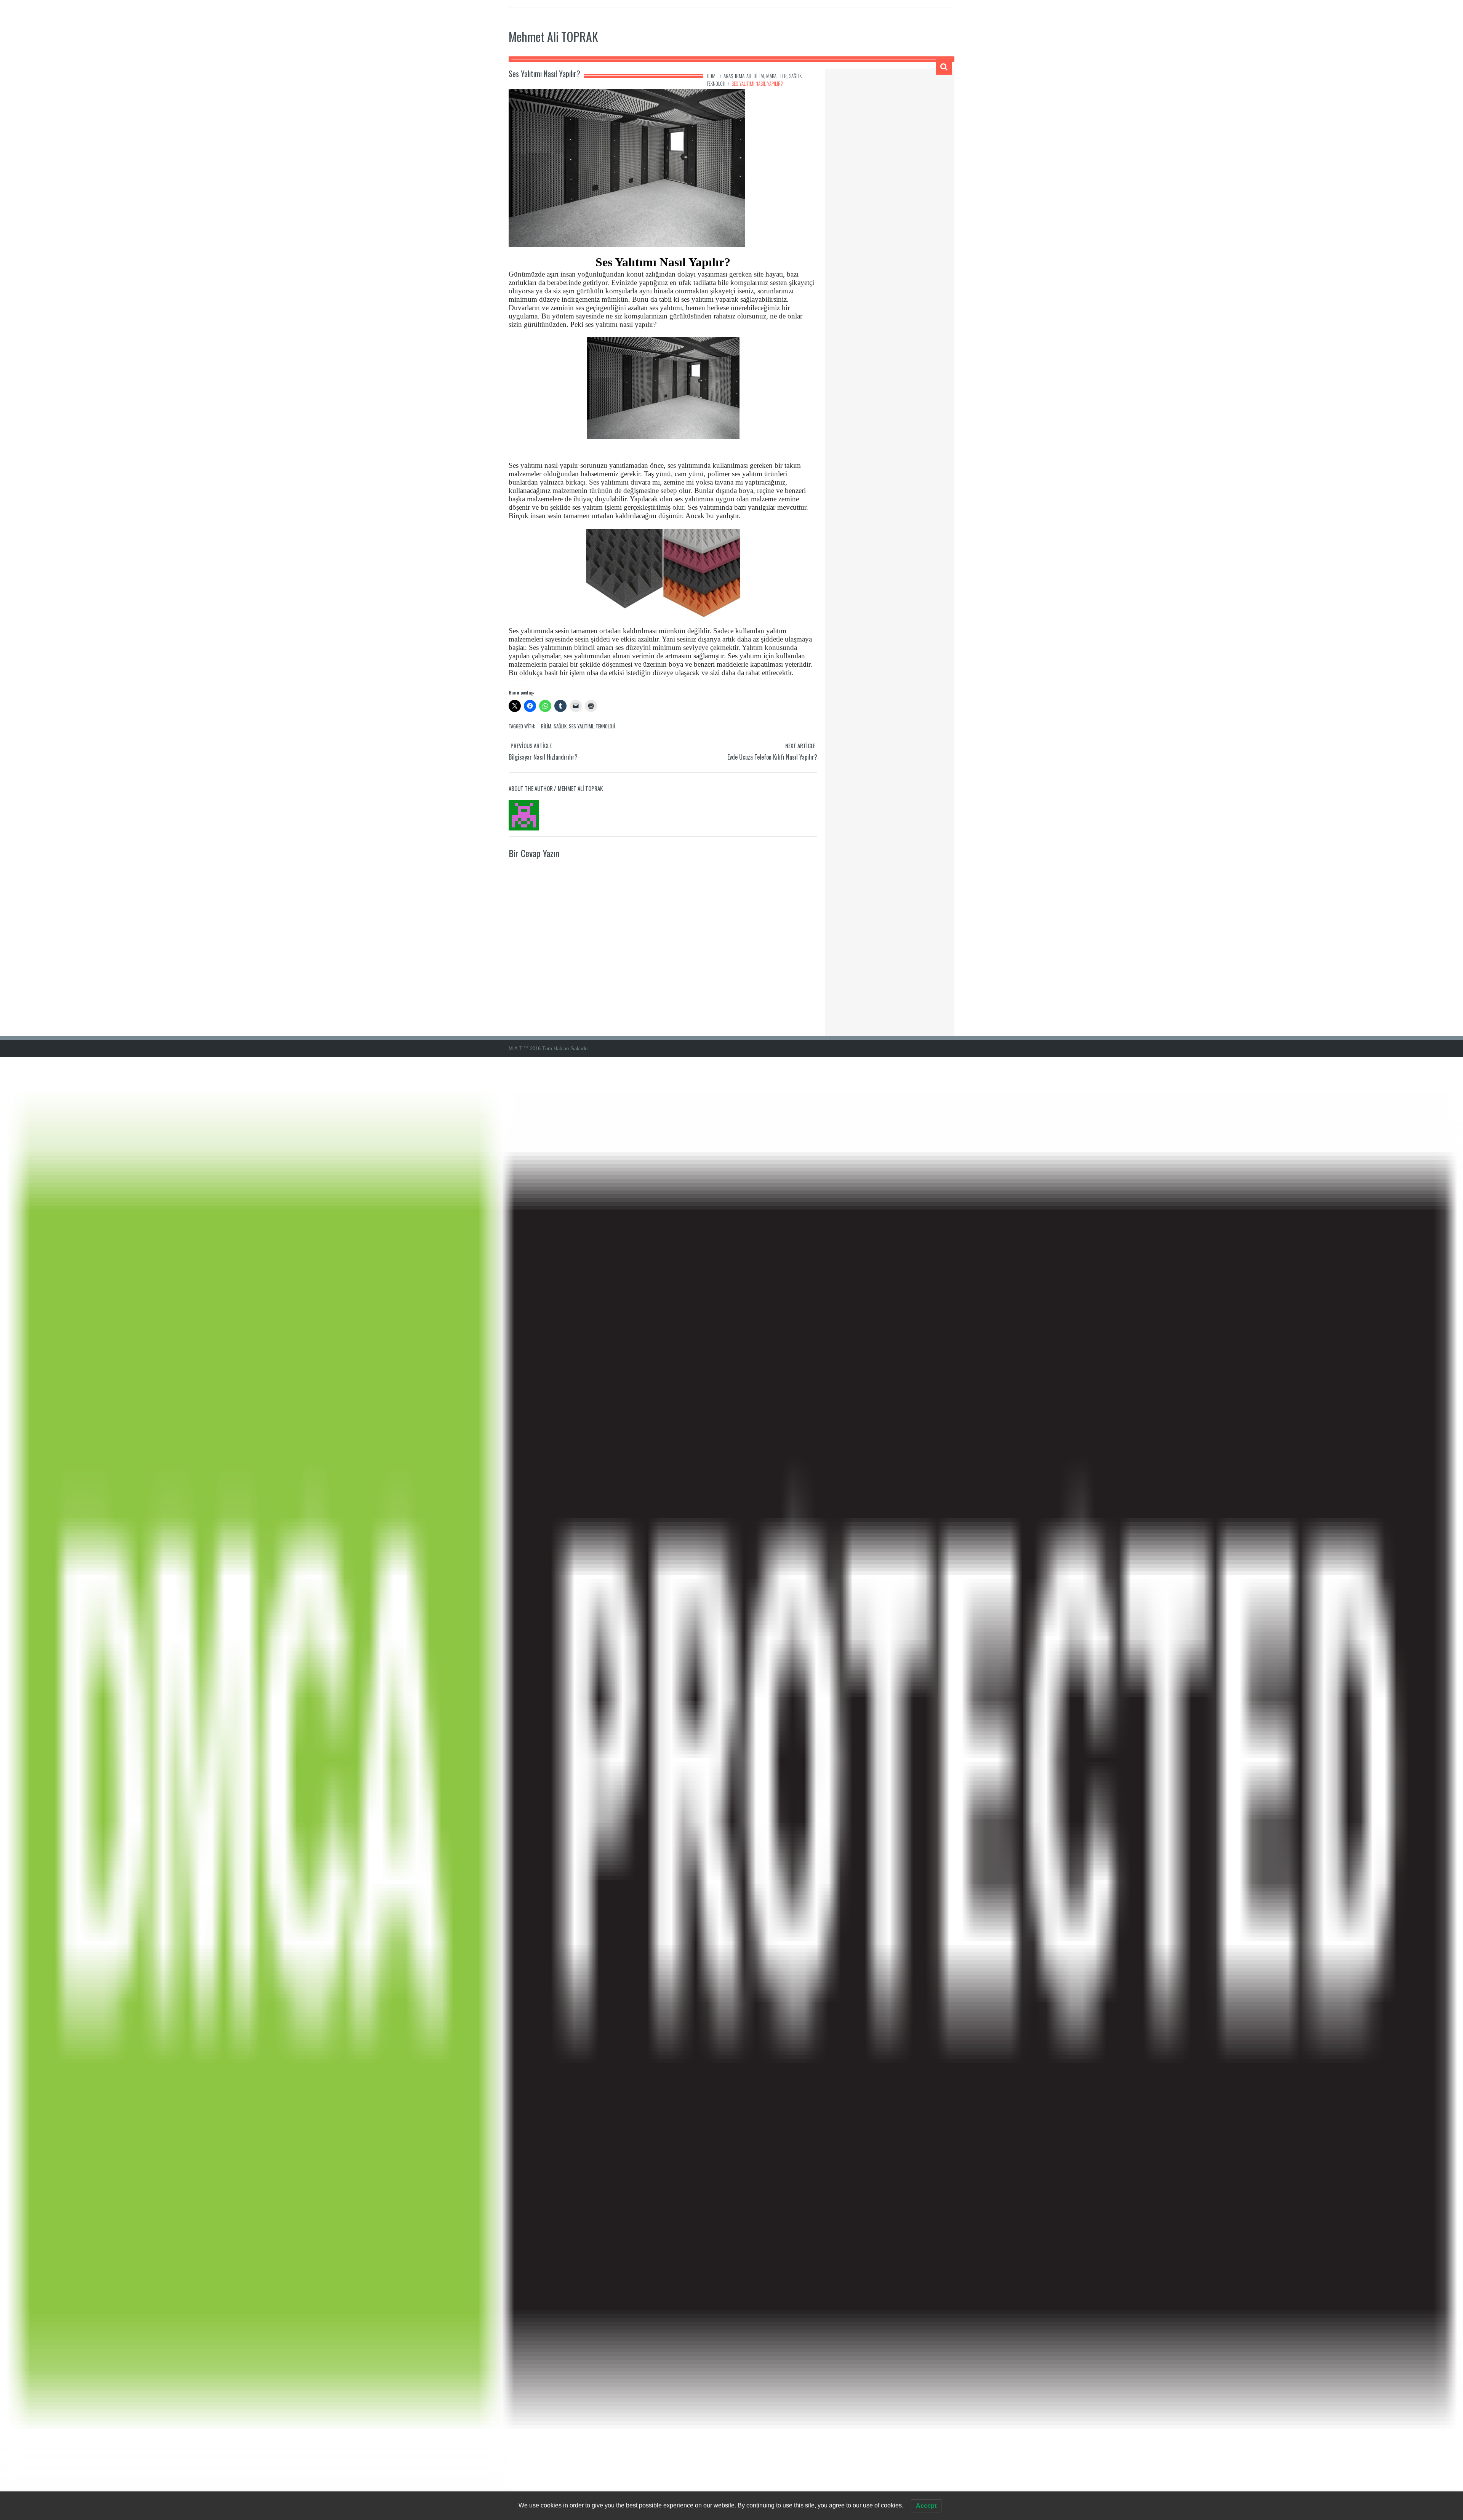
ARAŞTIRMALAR (737, 76)
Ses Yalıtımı (581, 726)
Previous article (531, 746)
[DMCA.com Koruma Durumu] (731, 1788)
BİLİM (759, 76)
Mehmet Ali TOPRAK (553, 36)
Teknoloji (605, 726)
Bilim (546, 726)
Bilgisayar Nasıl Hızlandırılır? (543, 757)
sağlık (560, 726)
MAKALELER (776, 76)
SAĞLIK (795, 76)
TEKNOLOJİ (716, 83)
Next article (800, 746)
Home (712, 76)
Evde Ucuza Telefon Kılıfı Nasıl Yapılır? (772, 757)
